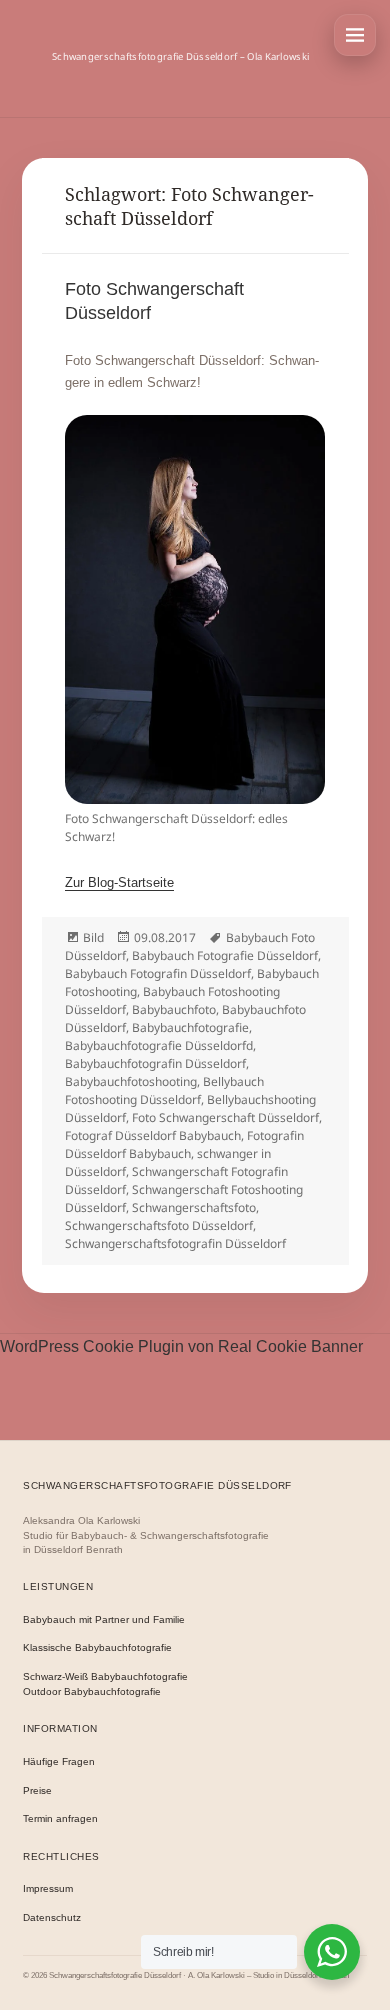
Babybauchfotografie (190, 1027)
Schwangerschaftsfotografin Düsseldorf (175, 1243)
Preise (37, 1790)
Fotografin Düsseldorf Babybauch (184, 1144)
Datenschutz (52, 1917)
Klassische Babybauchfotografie (97, 1647)
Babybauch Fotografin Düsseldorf (158, 973)
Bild (93, 937)
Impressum (48, 1888)
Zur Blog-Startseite (119, 882)
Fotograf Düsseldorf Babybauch (153, 1135)
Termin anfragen (60, 1818)
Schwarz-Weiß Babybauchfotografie (105, 1676)
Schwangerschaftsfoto (194, 1207)
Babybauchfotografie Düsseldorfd (159, 1045)
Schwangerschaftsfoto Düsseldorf (159, 1225)
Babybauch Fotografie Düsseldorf (225, 955)
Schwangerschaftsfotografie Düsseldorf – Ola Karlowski (180, 56)
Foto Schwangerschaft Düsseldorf (225, 1117)
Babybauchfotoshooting (131, 1081)
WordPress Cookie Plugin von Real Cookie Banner (181, 1346)
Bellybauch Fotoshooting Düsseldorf (164, 1090)
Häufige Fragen (59, 1761)
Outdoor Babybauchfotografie (92, 1691)
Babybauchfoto (174, 1009)
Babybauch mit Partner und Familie (104, 1619)
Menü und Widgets (355, 35)
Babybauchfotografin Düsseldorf (155, 1063)
